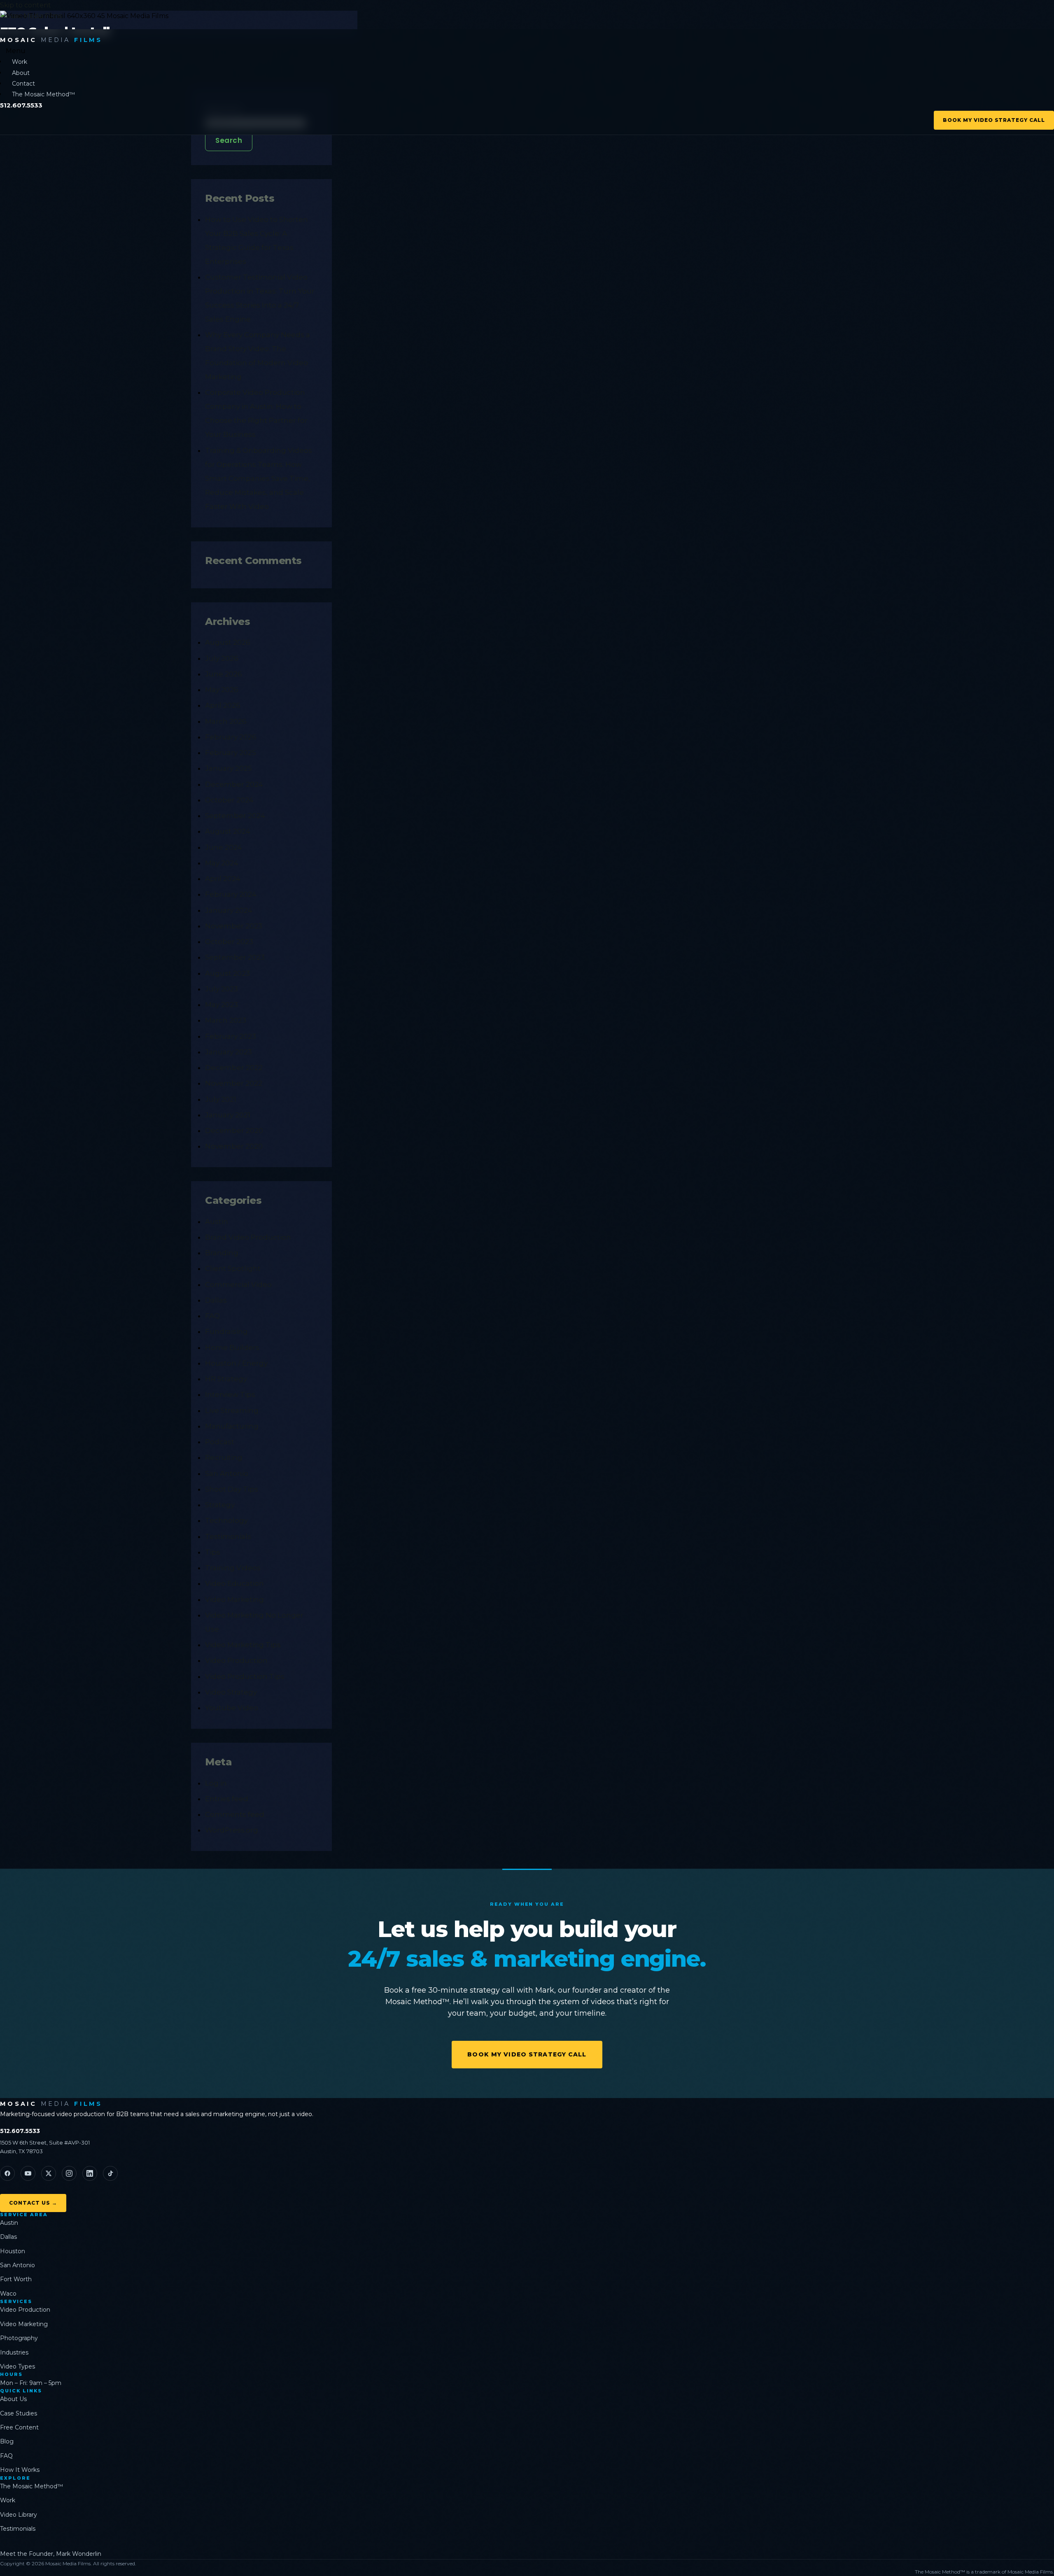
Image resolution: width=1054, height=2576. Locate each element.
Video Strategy (231, 1692)
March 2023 (226, 1020)
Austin (217, 1222)
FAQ (212, 1316)
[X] (49, 2173)
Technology (226, 1520)
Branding (222, 1253)
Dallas (216, 1300)
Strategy (220, 1505)
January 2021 (228, 1115)
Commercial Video (238, 1285)
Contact (23, 84)
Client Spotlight (233, 1268)
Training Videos (233, 1568)
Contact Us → (33, 2203)
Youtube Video (232, 1708)
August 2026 (228, 642)
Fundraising (226, 1331)
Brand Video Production (248, 1237)
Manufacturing (232, 1426)
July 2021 (221, 1099)
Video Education (234, 1583)
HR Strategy (226, 1379)
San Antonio (227, 1473)
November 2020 (234, 1146)
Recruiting (224, 1457)
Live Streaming (232, 1410)
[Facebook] (7, 2173)
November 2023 (234, 926)
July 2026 (222, 658)
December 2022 (234, 1068)
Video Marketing (234, 1599)
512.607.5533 (20, 2131)
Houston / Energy (236, 1363)
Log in (216, 1783)
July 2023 (222, 989)
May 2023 (222, 1005)
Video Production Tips (245, 1676)
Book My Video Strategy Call (994, 120)
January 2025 (229, 768)
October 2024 (229, 800)
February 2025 (231, 753)
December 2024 (234, 784)
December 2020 (234, 1131)
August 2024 (228, 831)
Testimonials (228, 1536)
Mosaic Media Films (31, 16)
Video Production (236, 1660)
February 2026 (231, 737)
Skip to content (26, 5)
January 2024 (229, 910)
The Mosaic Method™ (43, 94)
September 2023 (235, 957)
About (21, 73)
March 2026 (226, 721)
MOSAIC (51, 40)
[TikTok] (110, 2173)
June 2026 (224, 674)
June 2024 (224, 847)
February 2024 (231, 894)
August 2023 (227, 973)
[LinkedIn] (90, 2173)
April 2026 (223, 705)
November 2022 (234, 1083)
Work (20, 62)
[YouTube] (28, 2173)
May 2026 (222, 690)
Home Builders (232, 1347)
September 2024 (235, 816)
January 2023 (229, 1052)
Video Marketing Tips (243, 1645)
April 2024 (223, 879)
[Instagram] (69, 2173)
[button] (530, 51)
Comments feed (235, 1814)
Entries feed (227, 1799)
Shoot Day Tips (232, 1489)
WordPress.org (232, 1830)
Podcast (220, 1442)
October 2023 (229, 942)
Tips (213, 1552)
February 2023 (231, 1036)
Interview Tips (230, 1394)
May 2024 (222, 863)
